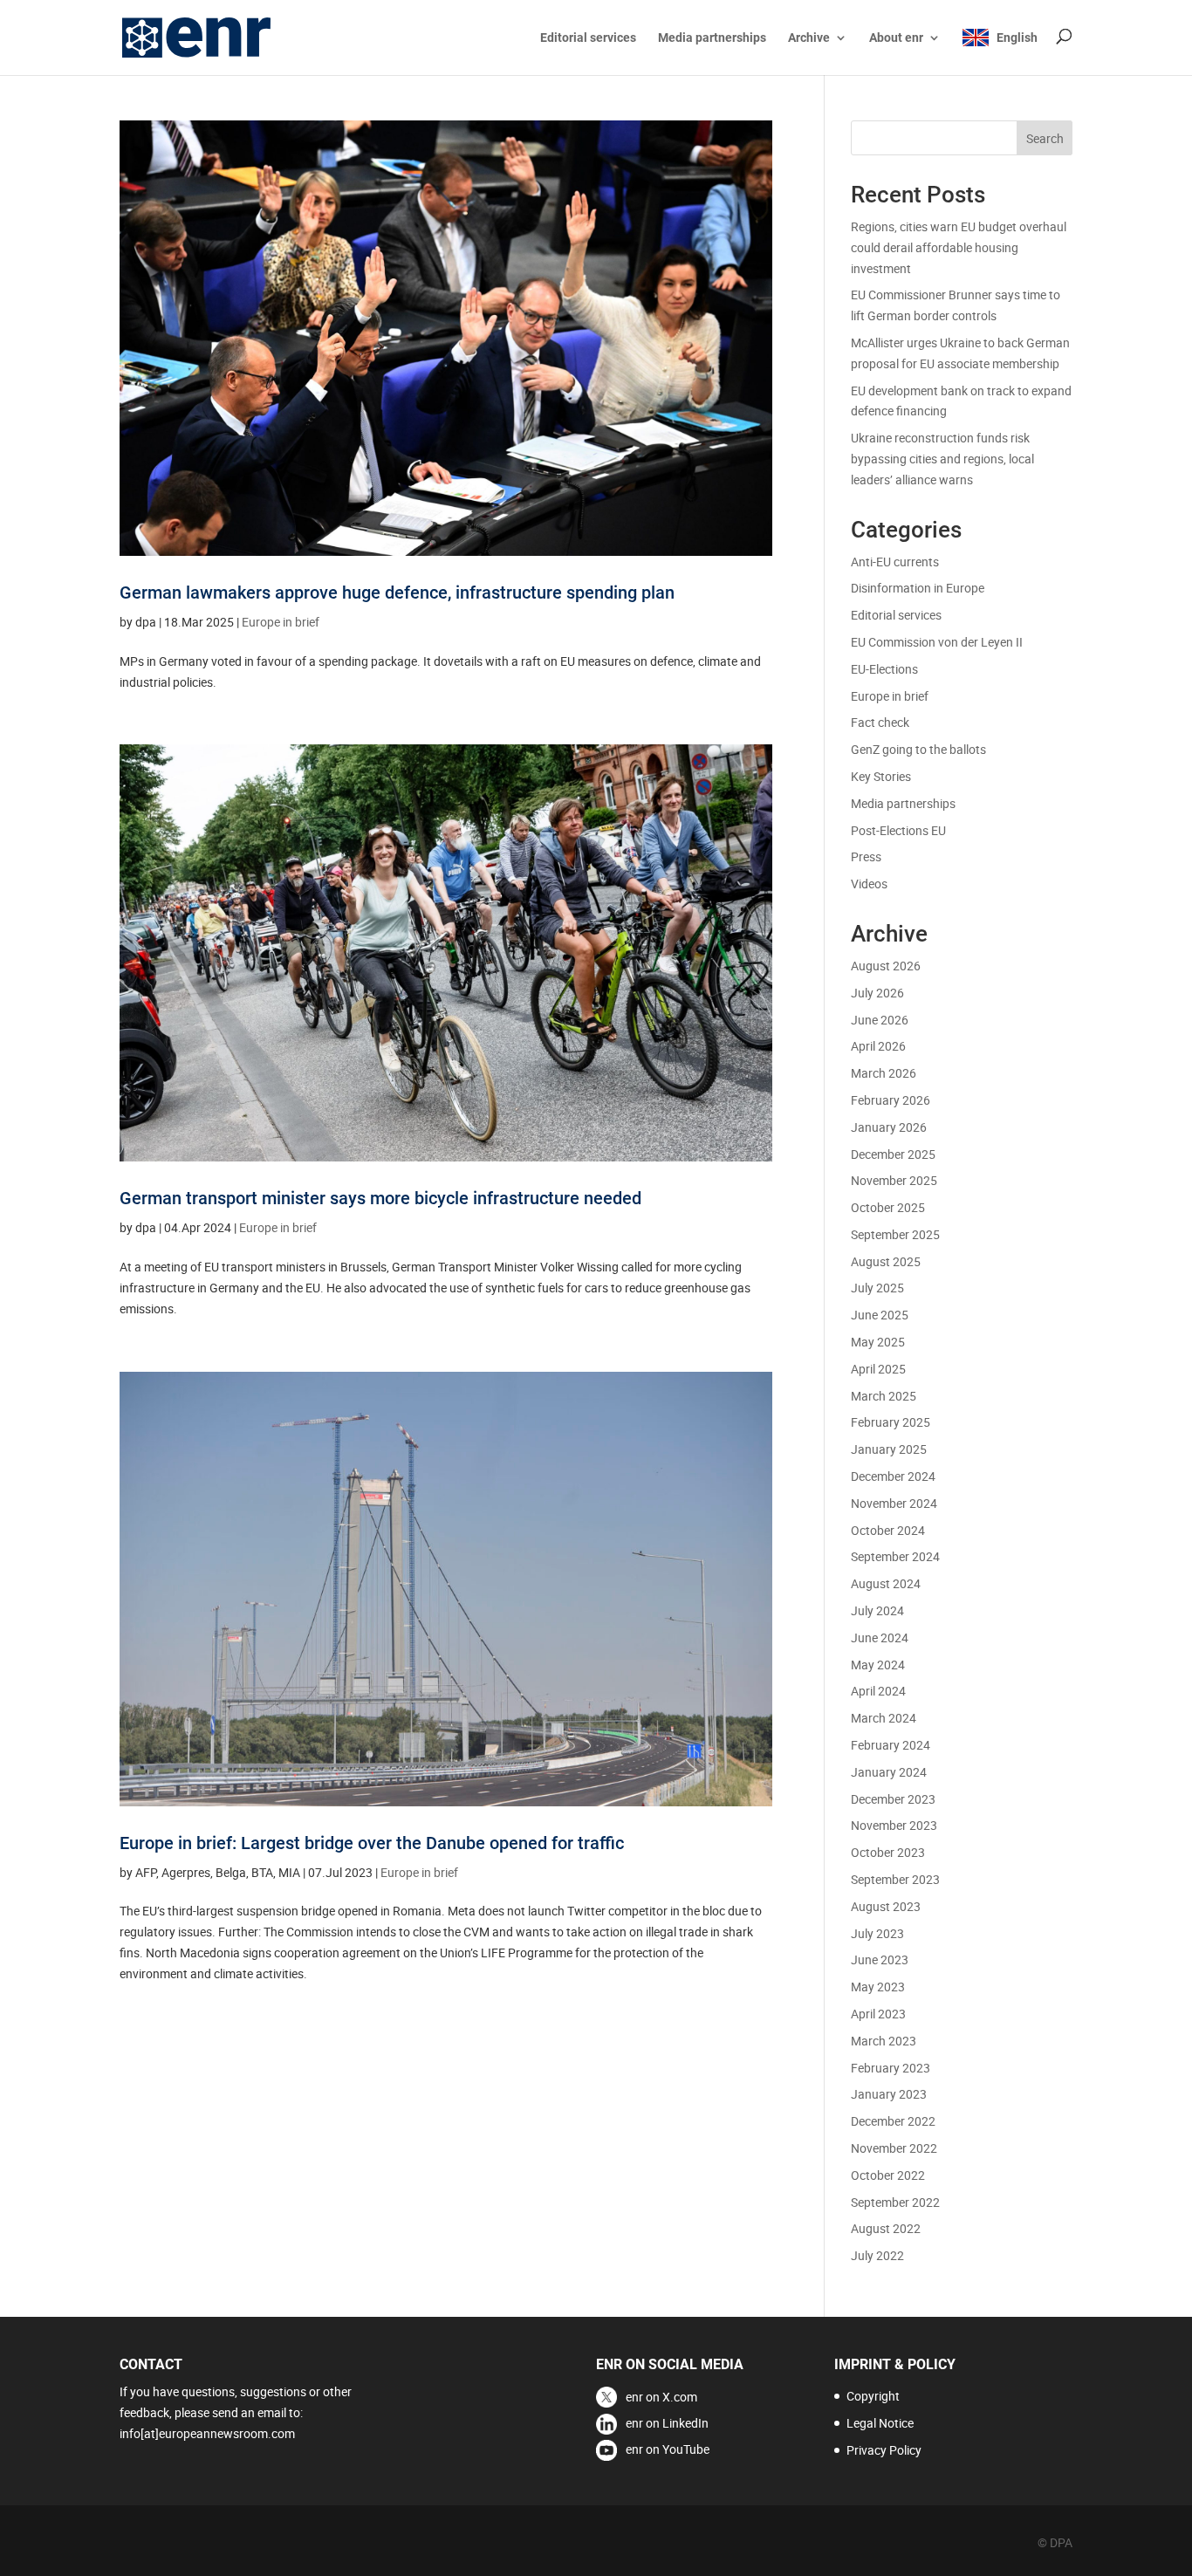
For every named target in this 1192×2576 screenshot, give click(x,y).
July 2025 (877, 1288)
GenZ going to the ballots (918, 749)
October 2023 (888, 1852)
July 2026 (877, 993)
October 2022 (888, 2175)
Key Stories (881, 776)
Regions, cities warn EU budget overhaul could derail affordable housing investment (959, 247)
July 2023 (877, 1933)
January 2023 (889, 2094)
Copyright (873, 2396)
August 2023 (886, 1906)
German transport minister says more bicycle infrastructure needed (380, 1198)
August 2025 (886, 1261)
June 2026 (880, 1020)
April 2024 (878, 1691)
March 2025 (884, 1396)
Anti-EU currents (895, 562)
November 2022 (894, 2148)
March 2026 (884, 1073)
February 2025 (891, 1422)
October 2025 (888, 1207)
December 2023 (893, 1799)
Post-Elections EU (898, 830)
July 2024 (877, 1610)
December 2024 (893, 1476)
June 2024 (880, 1637)
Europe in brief (281, 622)
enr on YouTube (668, 2449)
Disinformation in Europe (918, 588)
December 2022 (893, 2121)
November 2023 (894, 1825)
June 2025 (880, 1315)
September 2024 (895, 1556)
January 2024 (889, 1772)
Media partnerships (712, 38)
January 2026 (889, 1127)
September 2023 (895, 1879)
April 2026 (878, 1046)
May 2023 (878, 1987)
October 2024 (888, 1530)
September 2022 (895, 2202)
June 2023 (880, 1959)
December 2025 (893, 1154)
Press (866, 856)
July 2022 (877, 2255)
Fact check (880, 722)
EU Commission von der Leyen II (937, 642)
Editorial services (588, 38)
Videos (869, 884)
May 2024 (878, 1665)
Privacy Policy (884, 2450)
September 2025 (895, 1234)
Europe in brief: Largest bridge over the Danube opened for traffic (372, 1843)
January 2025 (889, 1449)
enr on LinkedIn (667, 2423)
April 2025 (878, 1369)
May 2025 (878, 1342)
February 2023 (891, 2068)
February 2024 (891, 1745)
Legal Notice (880, 2423)
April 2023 (878, 2014)
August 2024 (886, 1583)
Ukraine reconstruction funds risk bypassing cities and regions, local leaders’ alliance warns (942, 459)
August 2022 (886, 2228)
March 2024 (884, 1718)
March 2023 (884, 2041)
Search (1045, 138)
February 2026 (891, 1100)
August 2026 (886, 966)
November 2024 (894, 1503)
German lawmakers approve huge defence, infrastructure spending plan (397, 593)
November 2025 (894, 1180)
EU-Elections (884, 669)
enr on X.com (661, 2397)
